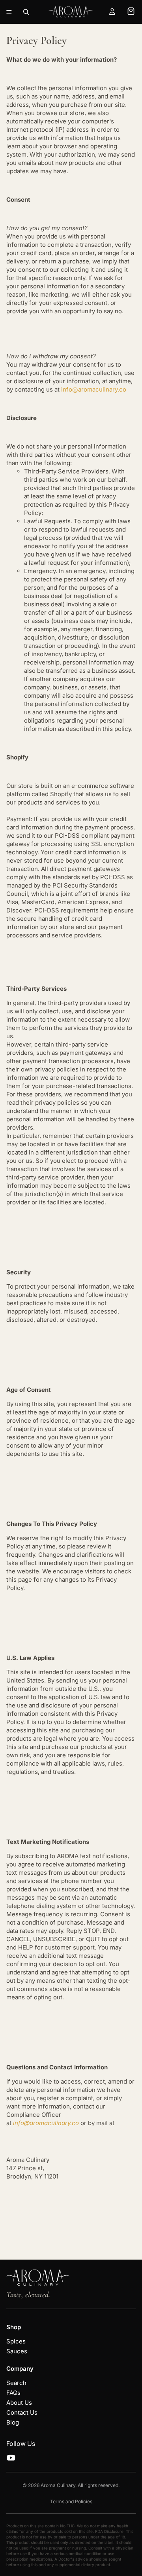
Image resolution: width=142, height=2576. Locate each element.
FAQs (13, 2393)
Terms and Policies (71, 2501)
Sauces (17, 2351)
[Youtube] (11, 2458)
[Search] (26, 12)
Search (16, 2383)
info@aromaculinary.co (94, 389)
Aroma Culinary (58, 2485)
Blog (13, 2422)
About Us (19, 2403)
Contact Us (22, 2412)
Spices (16, 2341)
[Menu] (9, 12)
